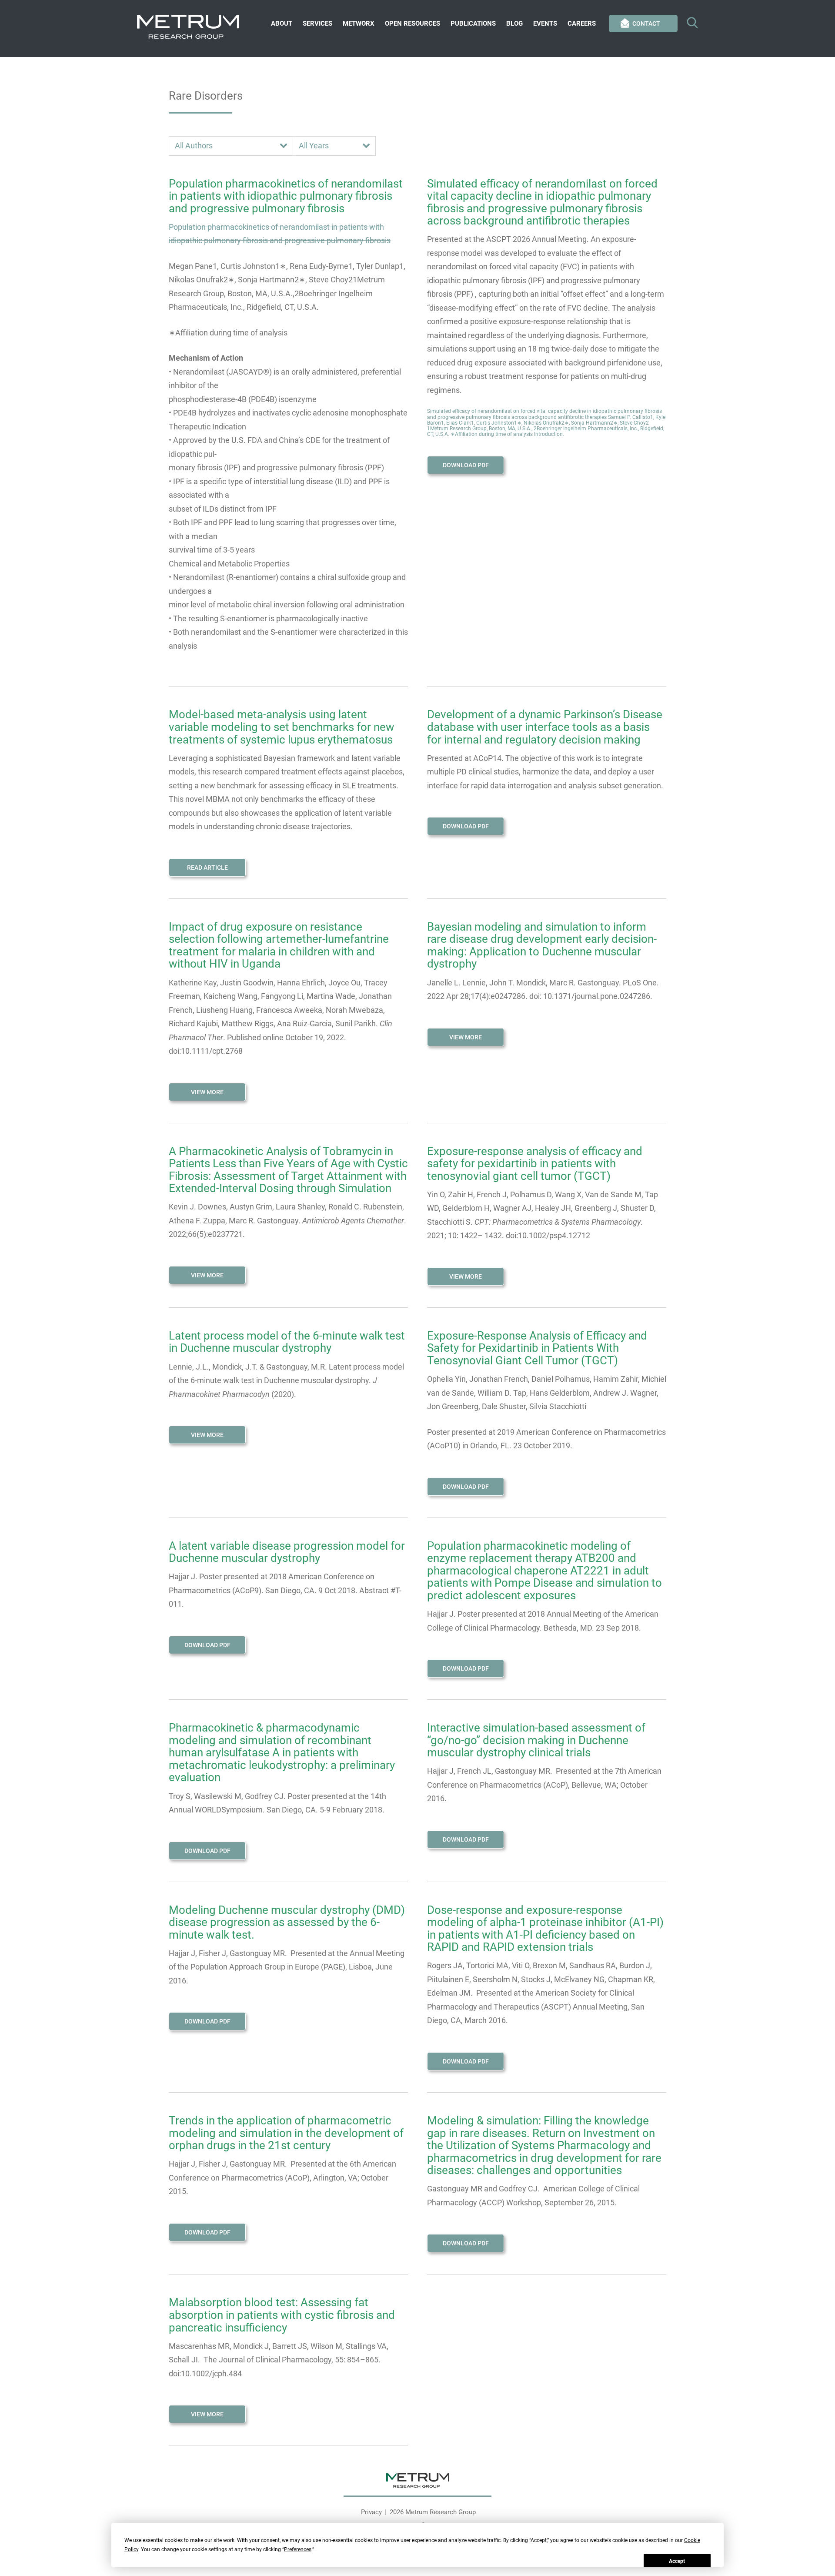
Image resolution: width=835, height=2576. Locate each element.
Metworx (359, 23)
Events (545, 23)
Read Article (207, 868)
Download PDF (466, 465)
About (282, 23)
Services (317, 23)
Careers (582, 23)
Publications (473, 23)
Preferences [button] (298, 2549)
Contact (646, 23)
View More (207, 1092)
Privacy (371, 2512)
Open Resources (412, 23)
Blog (514, 23)
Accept (677, 2561)
